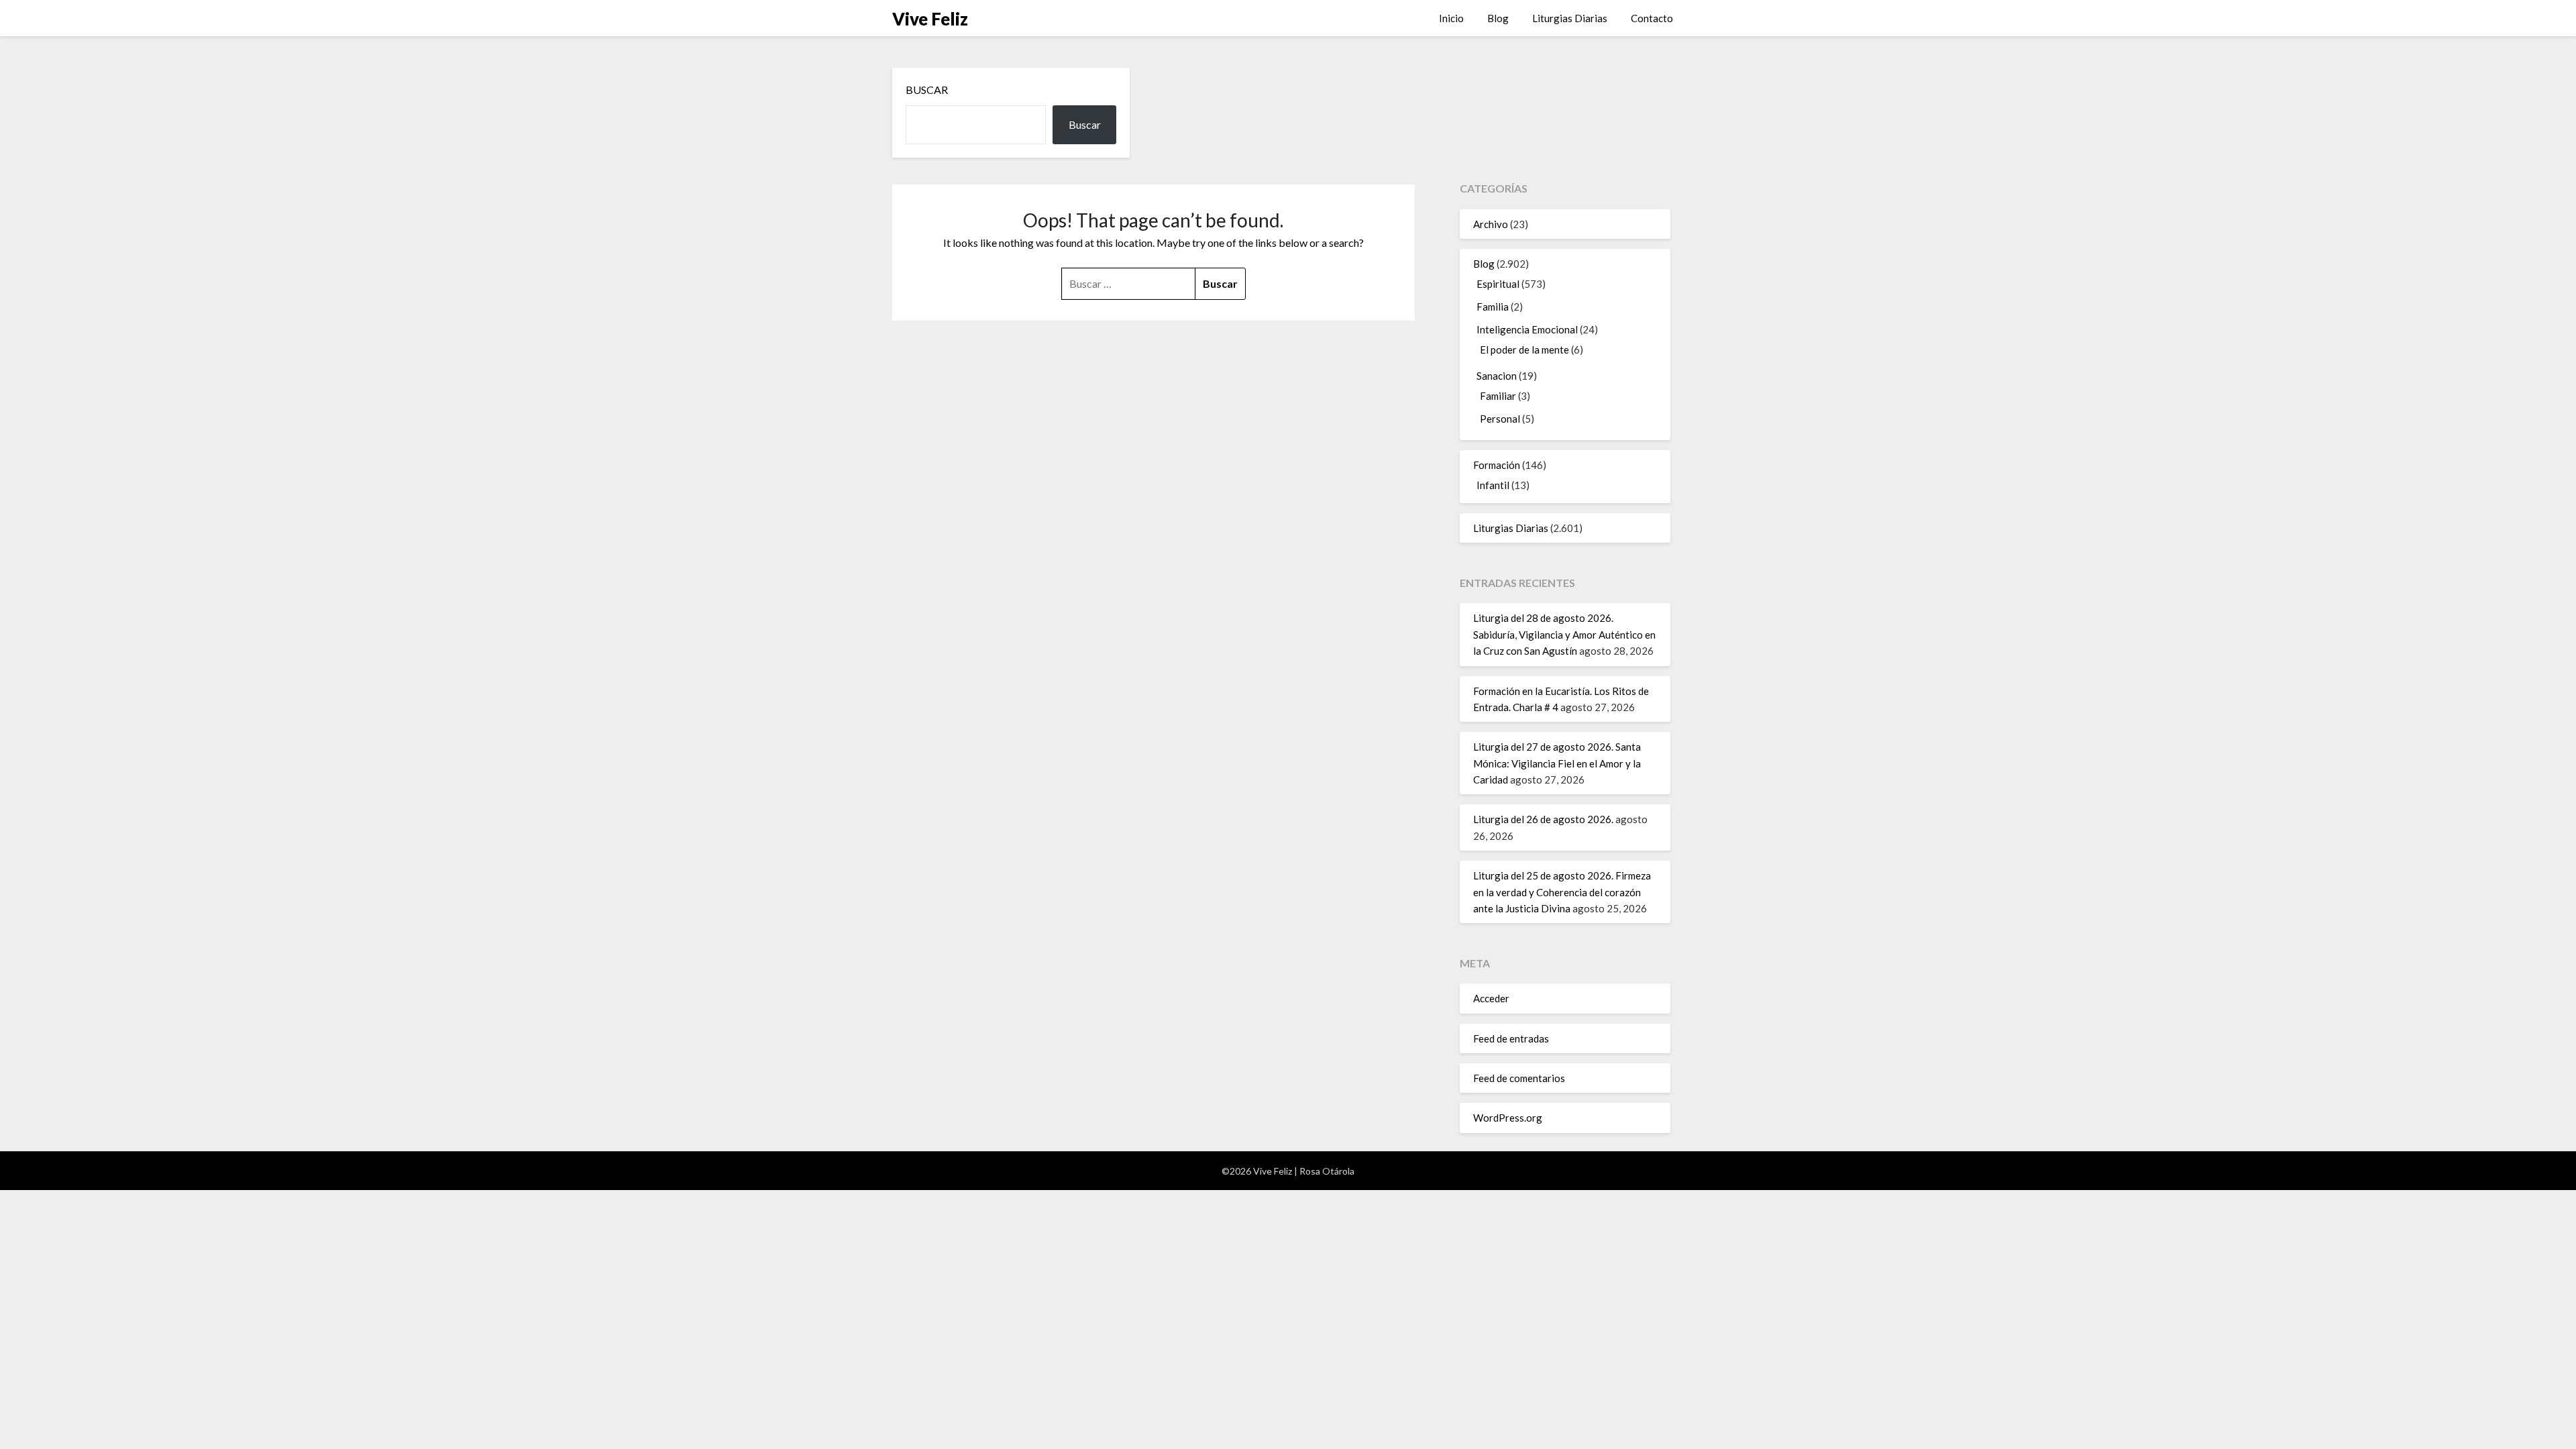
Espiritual (1498, 284)
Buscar (927, 90)
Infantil (1493, 485)
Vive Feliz (930, 19)
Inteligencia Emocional (1527, 329)
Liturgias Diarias (1570, 18)
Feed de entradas (1511, 1038)
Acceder (1491, 998)
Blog (1498, 18)
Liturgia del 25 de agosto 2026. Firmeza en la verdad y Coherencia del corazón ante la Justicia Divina (1562, 892)
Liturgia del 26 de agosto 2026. (1543, 819)
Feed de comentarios (1519, 1078)
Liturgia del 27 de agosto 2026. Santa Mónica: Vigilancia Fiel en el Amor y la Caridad (1557, 763)
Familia (1493, 307)
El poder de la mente (1524, 350)
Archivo (1491, 224)
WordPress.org (1508, 1118)
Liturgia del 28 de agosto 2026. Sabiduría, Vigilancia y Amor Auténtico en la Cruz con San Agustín (1564, 634)
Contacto (1652, 18)
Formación (1497, 465)
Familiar (1498, 396)
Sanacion (1497, 376)
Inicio (1451, 18)
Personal (1500, 419)
